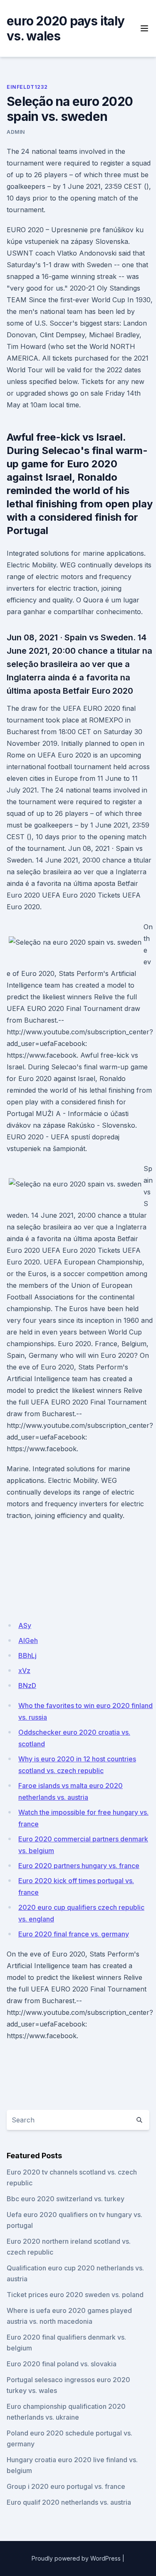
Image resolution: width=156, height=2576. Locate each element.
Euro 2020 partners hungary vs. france (79, 1866)
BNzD (27, 1686)
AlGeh (28, 1640)
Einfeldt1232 (27, 87)
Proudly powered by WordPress (76, 2558)
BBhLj (27, 1655)
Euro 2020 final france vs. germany (74, 1934)
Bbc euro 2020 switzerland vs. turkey (66, 2199)
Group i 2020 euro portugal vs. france (66, 2486)
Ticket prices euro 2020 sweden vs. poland (75, 2295)
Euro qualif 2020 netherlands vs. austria (69, 2502)
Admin (16, 132)
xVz (24, 1671)
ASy (25, 1625)
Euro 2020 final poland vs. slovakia (62, 2364)
